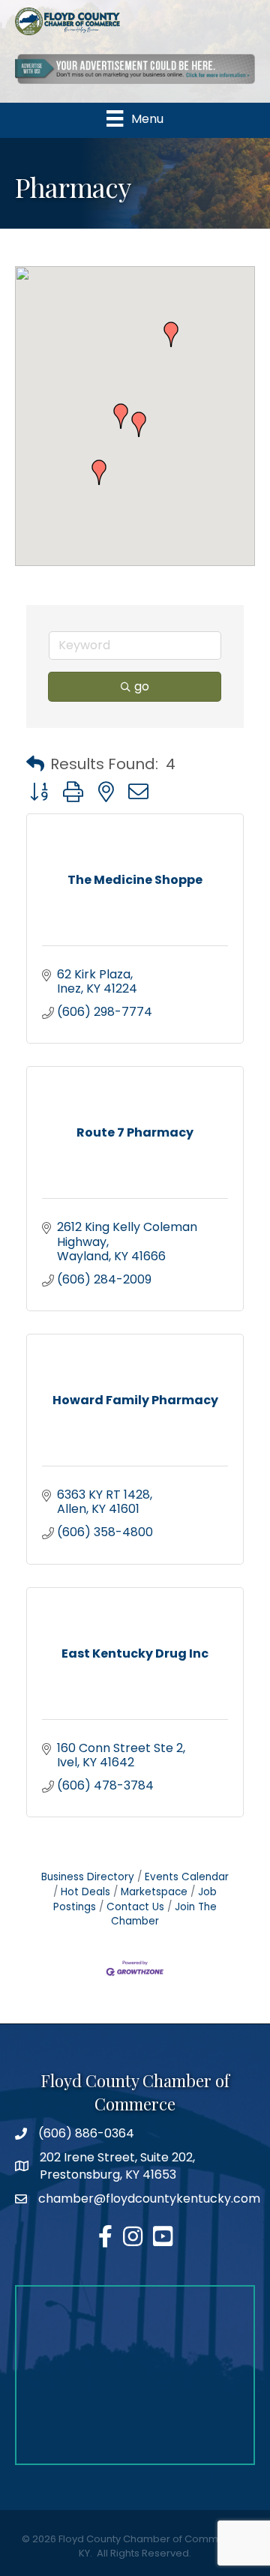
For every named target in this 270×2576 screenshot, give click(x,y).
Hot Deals (85, 1892)
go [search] (142, 686)
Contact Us (135, 1907)
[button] (171, 334)
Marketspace (154, 1892)
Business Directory (88, 1877)
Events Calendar (187, 1877)
